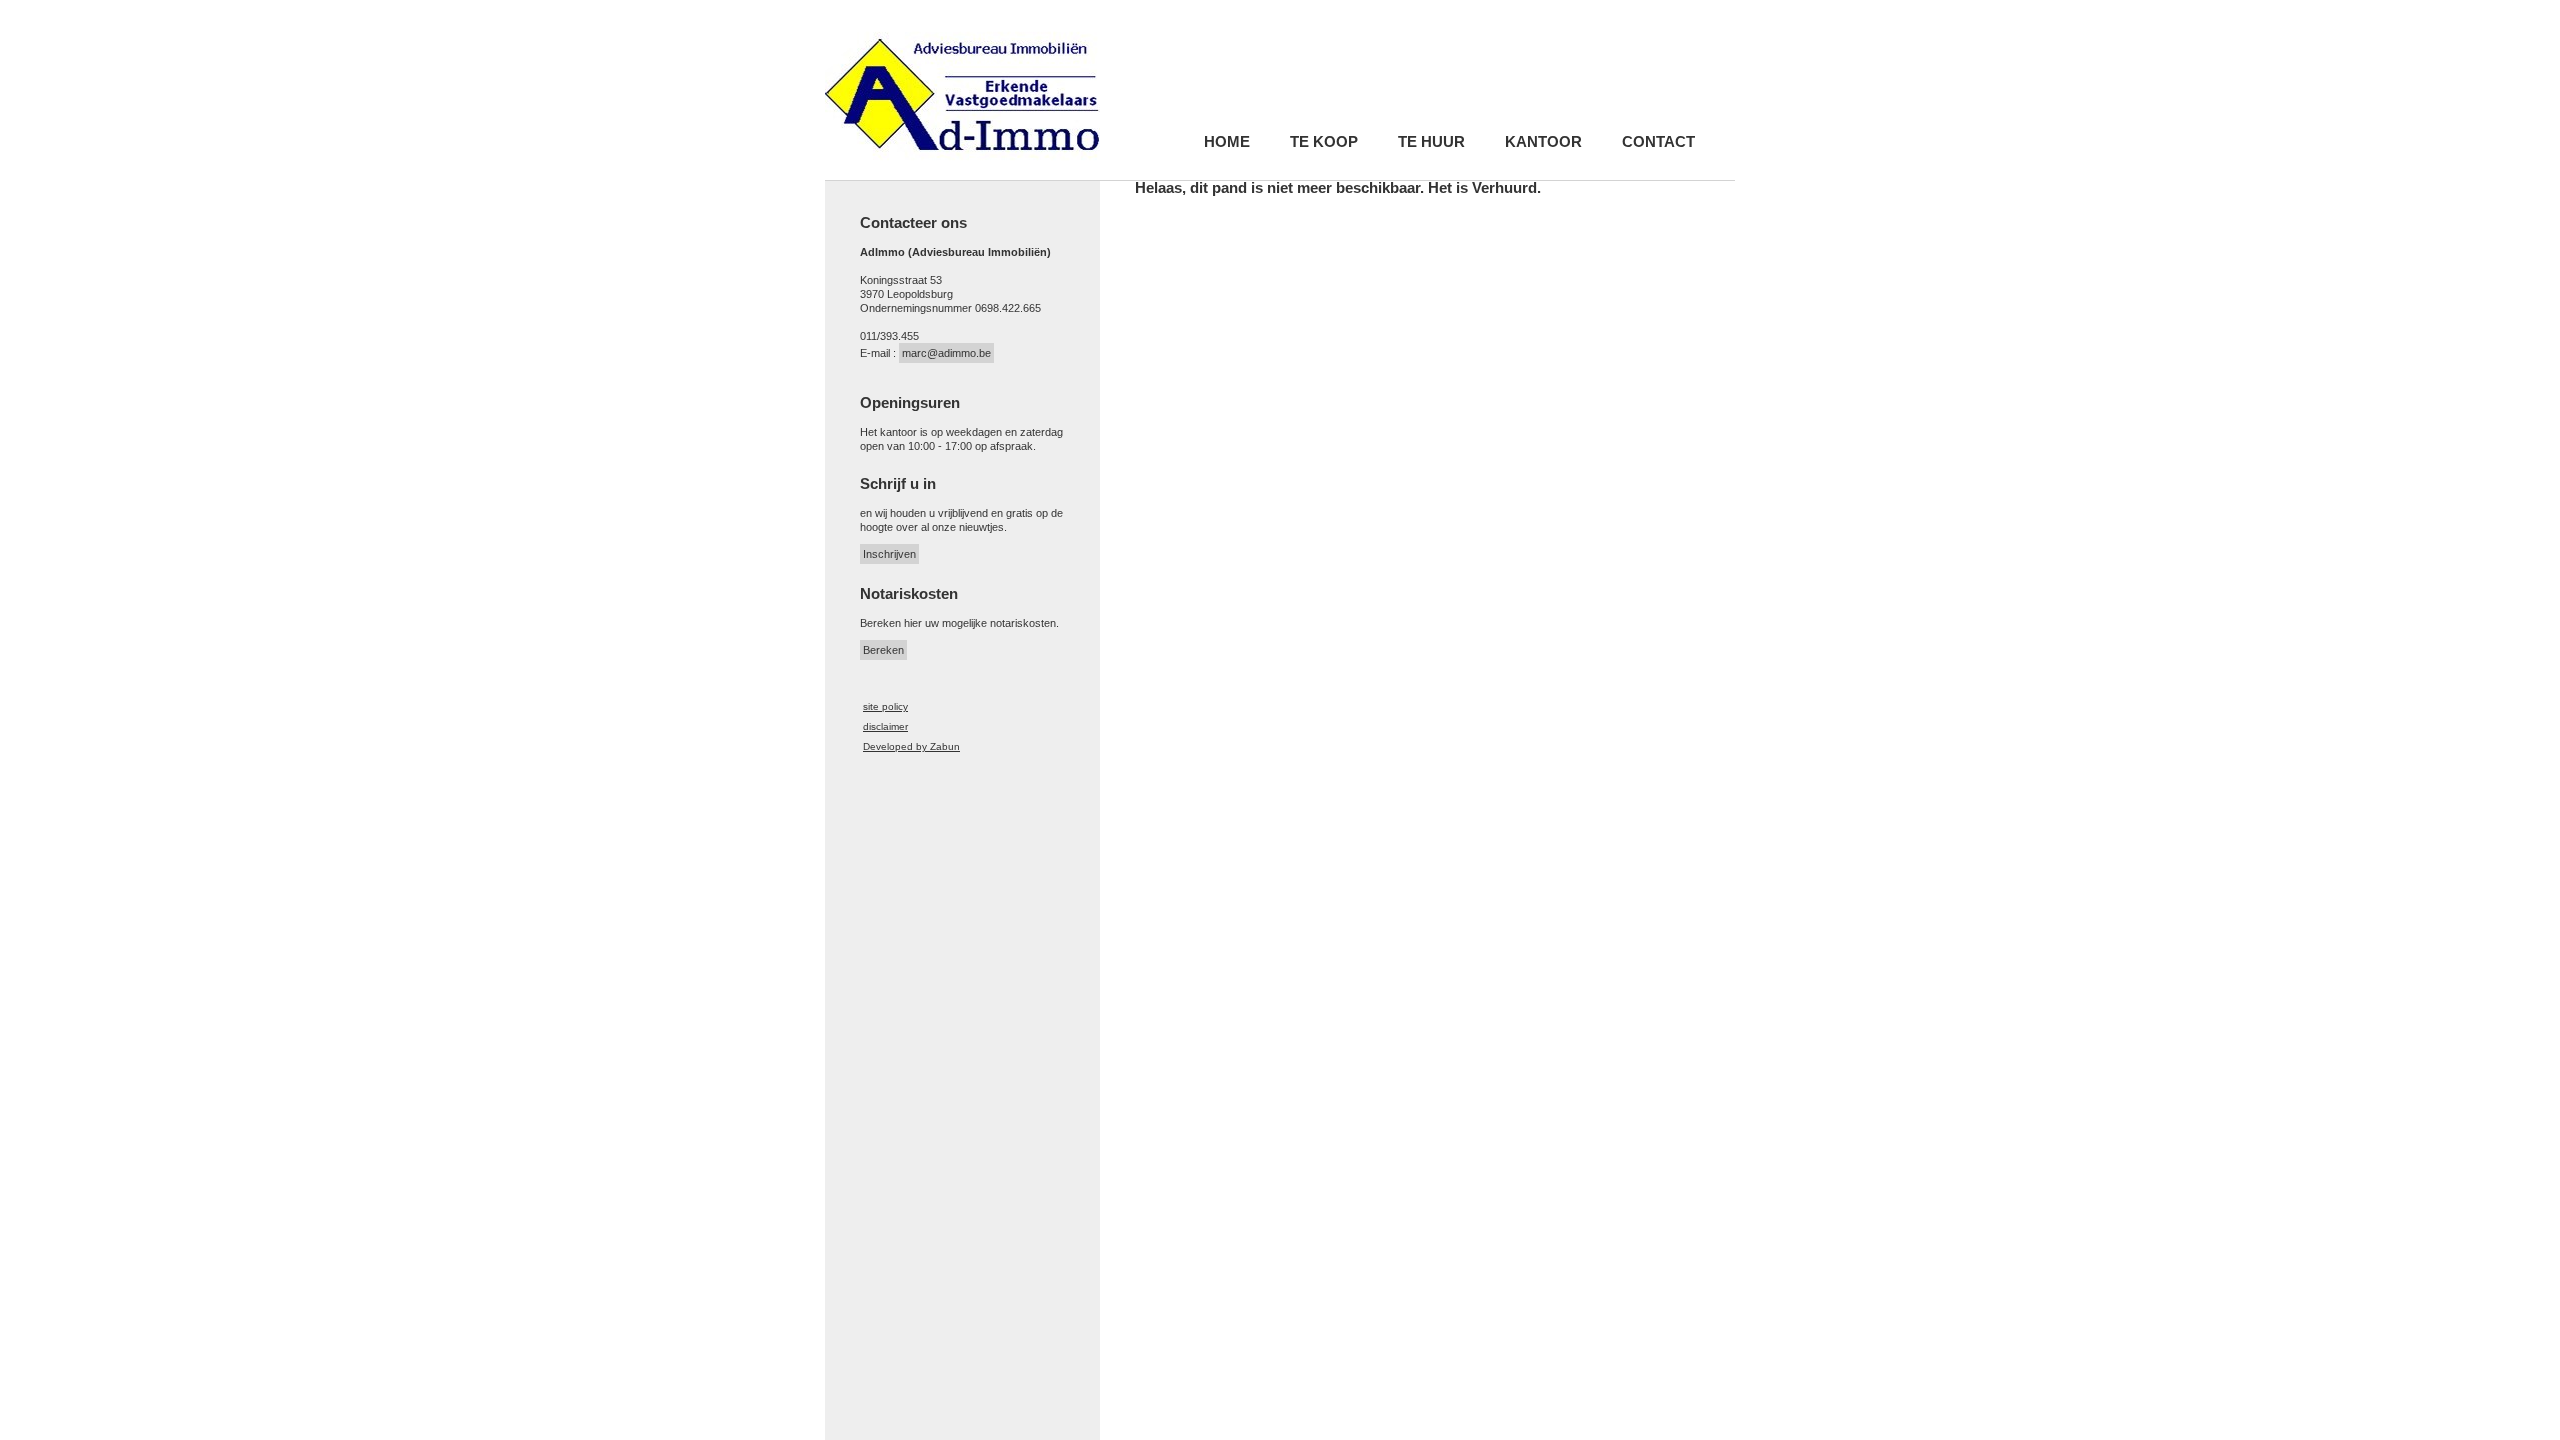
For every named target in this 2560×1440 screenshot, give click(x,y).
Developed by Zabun (911, 746)
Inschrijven (889, 554)
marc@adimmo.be (946, 353)
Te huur (1431, 142)
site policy (885, 706)
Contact (1658, 142)
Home (1227, 142)
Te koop (1324, 142)
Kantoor (1543, 142)
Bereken (883, 650)
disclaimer (885, 726)
